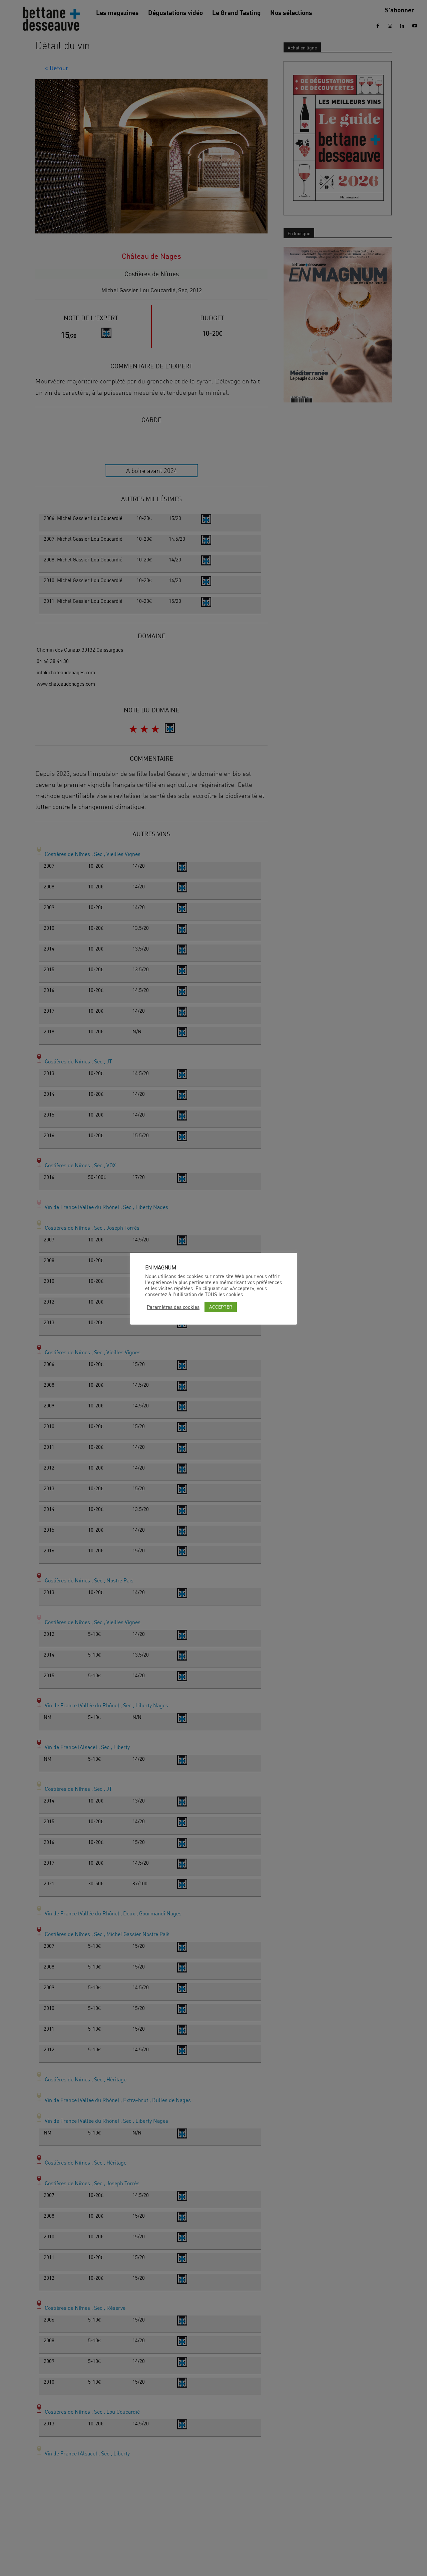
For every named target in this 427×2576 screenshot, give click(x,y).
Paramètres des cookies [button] (173, 1307)
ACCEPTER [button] (221, 1307)
